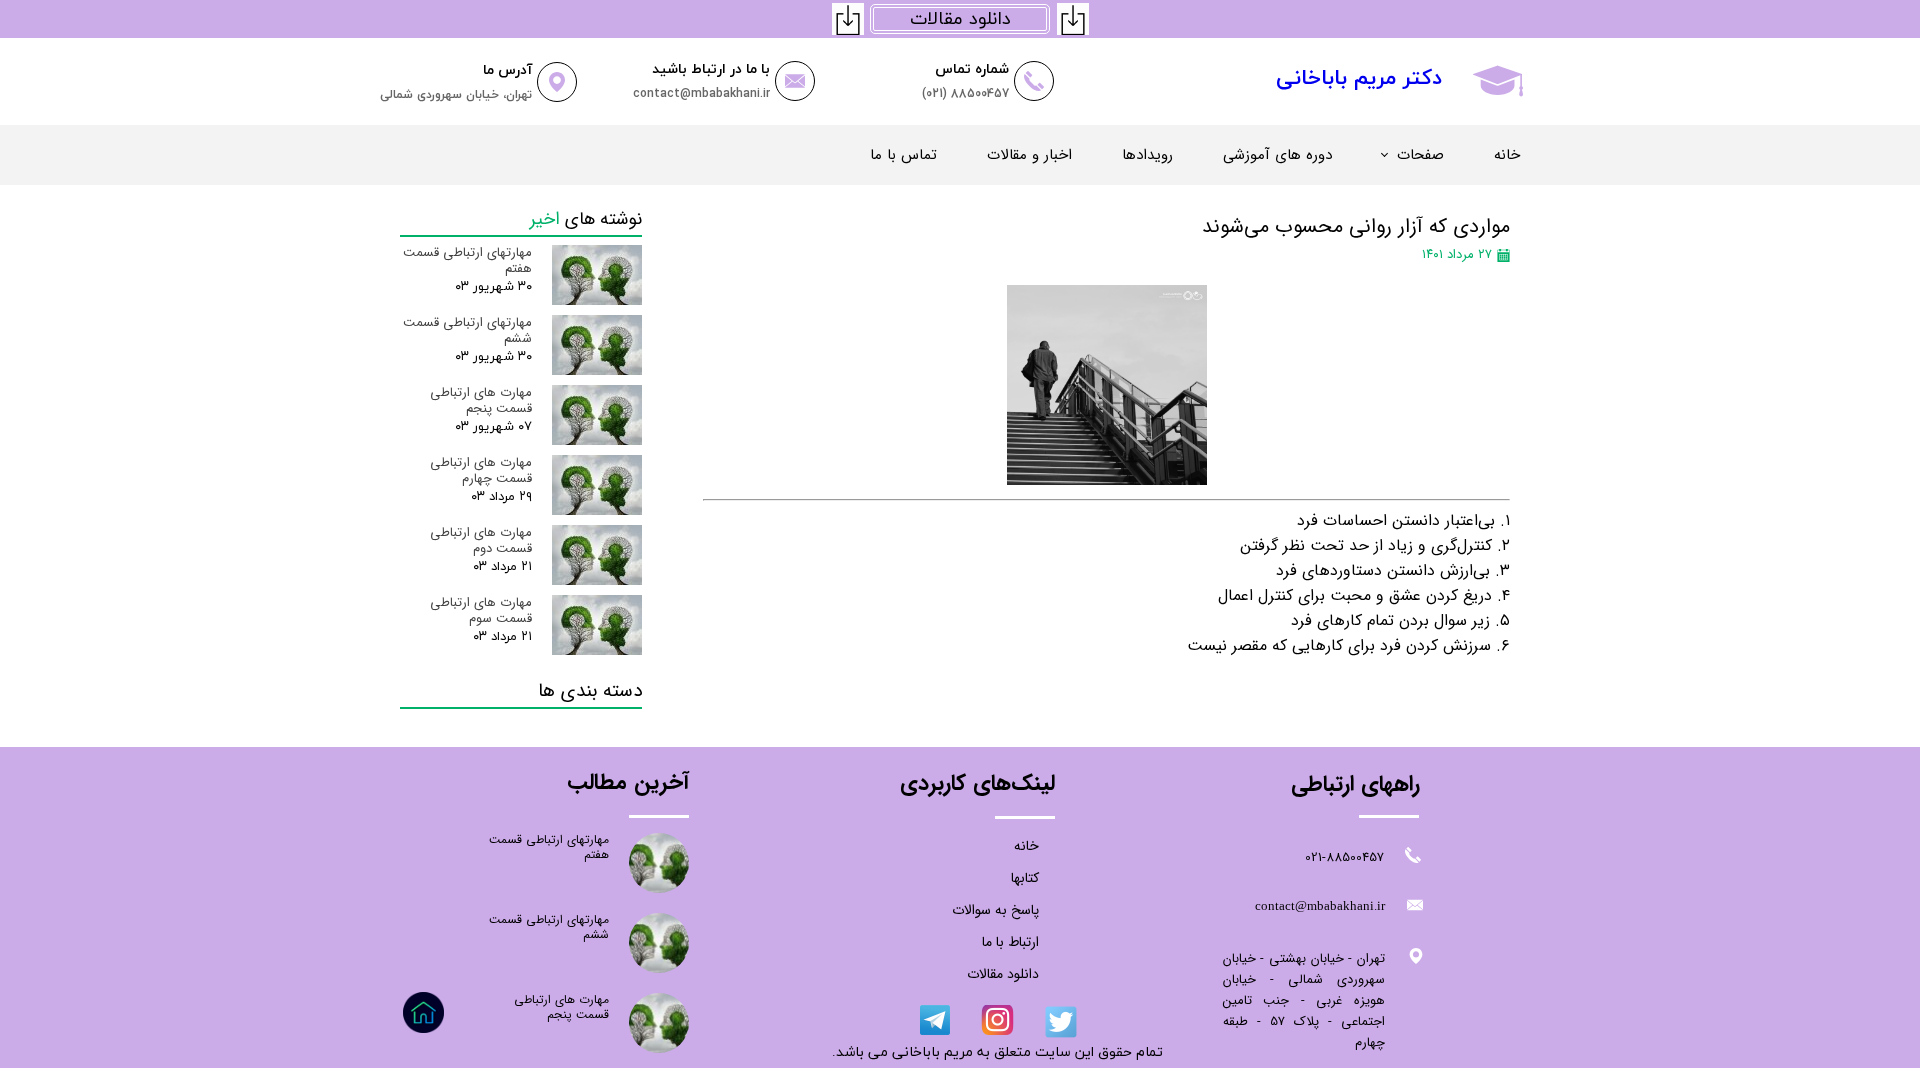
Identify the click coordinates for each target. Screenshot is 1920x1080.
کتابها (1025, 878)
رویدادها (1147, 155)
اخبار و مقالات (1029, 155)
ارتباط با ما (1010, 942)
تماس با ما (903, 155)
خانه (1507, 155)
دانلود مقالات (1003, 974)
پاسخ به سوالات (995, 910)
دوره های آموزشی (1277, 155)
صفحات (1420, 155)
